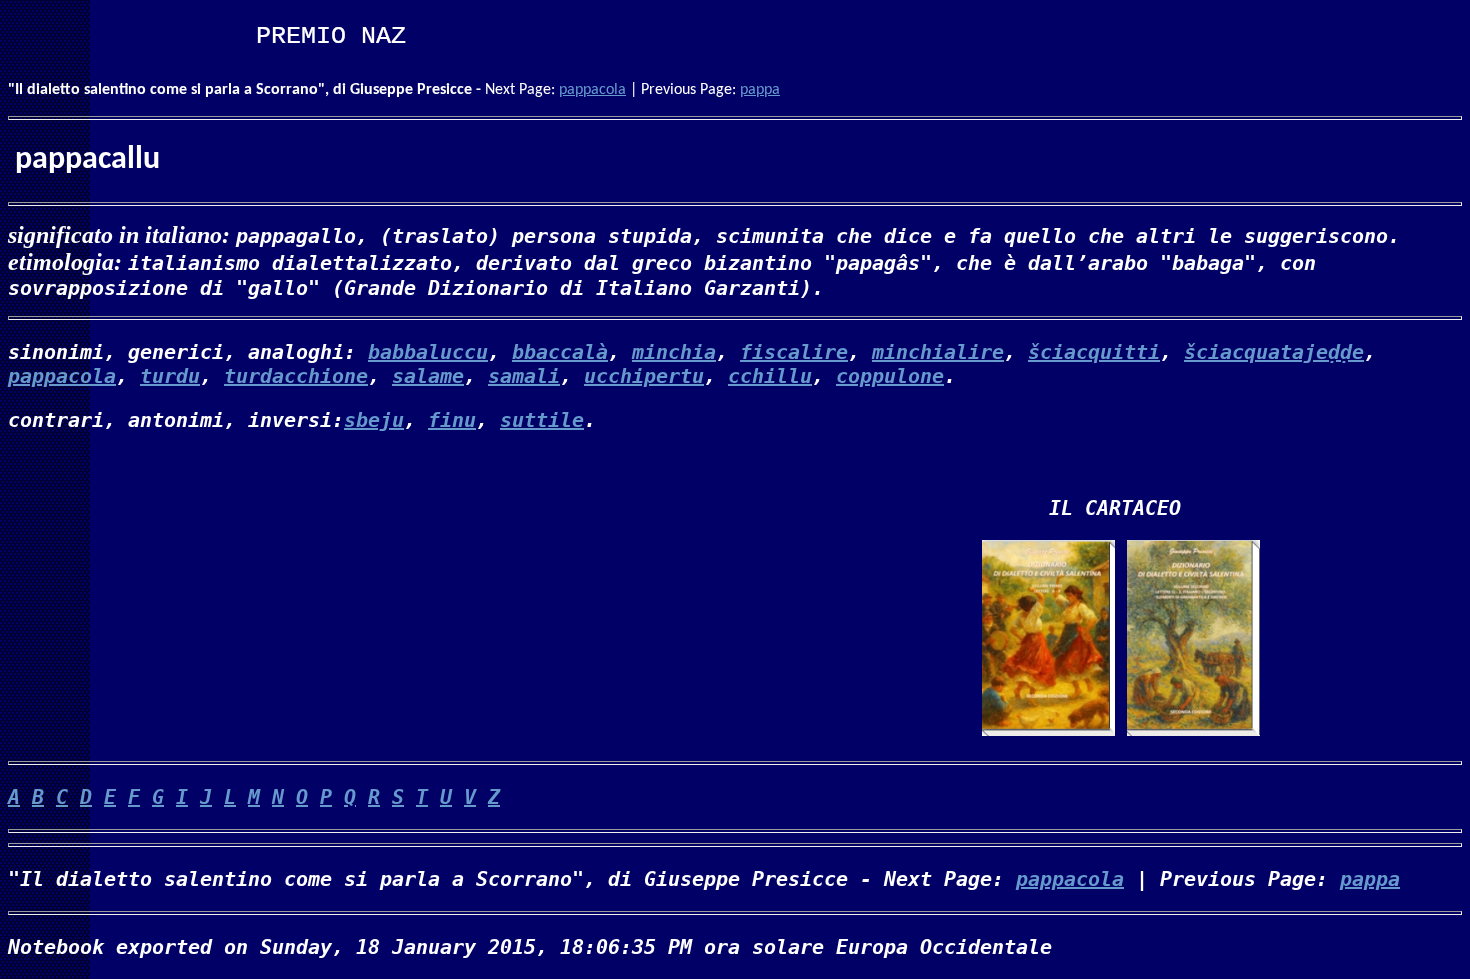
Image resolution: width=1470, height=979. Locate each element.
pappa (760, 90)
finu (452, 420)
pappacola (592, 90)
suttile (542, 420)
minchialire (938, 352)
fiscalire (794, 352)
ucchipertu (644, 376)
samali (524, 376)
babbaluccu (428, 352)
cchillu (770, 376)
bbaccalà (560, 352)
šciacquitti (1094, 352)
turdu (170, 376)
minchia (674, 352)
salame (428, 376)
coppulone (890, 376)
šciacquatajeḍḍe (1274, 352)
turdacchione (296, 376)
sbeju (374, 420)
